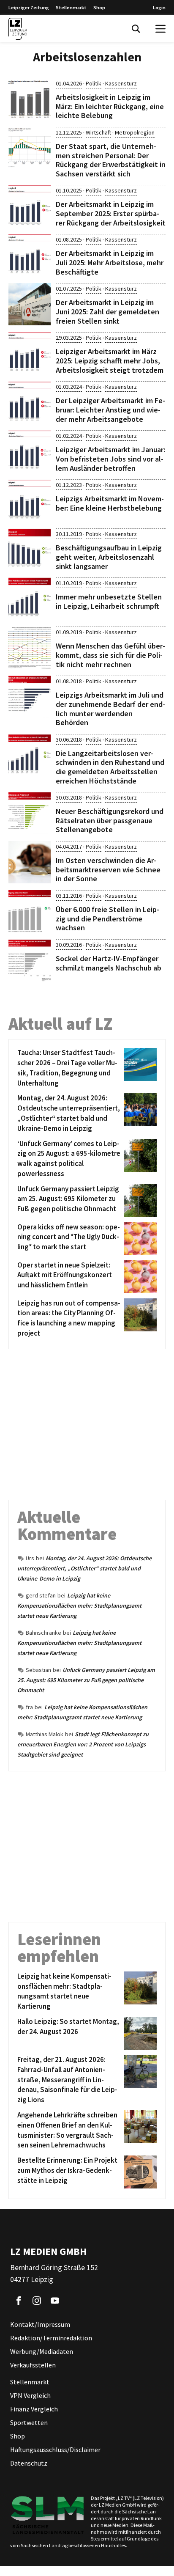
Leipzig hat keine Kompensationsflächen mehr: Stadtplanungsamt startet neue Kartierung (79, 1606)
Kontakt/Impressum (40, 2325)
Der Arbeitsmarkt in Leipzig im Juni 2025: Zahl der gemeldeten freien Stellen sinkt (107, 311)
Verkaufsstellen (33, 2365)
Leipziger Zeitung (29, 7)
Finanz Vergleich (34, 2409)
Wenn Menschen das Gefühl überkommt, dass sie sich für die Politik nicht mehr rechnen (110, 655)
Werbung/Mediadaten (42, 2352)
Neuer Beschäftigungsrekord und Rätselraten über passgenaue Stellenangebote (110, 820)
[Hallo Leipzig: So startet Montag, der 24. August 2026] (139, 2033)
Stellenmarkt (71, 7)
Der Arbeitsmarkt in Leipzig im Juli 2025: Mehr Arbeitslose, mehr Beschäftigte (110, 262)
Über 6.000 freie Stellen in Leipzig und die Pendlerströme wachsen (107, 918)
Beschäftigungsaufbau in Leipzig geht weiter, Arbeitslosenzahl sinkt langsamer (109, 557)
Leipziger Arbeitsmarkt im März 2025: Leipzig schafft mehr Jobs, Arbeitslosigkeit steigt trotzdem (110, 360)
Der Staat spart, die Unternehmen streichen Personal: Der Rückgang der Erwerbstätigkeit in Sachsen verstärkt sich (111, 160)
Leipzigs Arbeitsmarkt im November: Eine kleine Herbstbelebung (110, 503)
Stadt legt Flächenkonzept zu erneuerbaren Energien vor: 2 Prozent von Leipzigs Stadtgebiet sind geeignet (83, 1744)
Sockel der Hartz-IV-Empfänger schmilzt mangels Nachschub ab (109, 963)
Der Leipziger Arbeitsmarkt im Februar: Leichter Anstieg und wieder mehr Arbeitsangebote (110, 410)
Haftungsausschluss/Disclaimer (55, 2450)
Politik (94, 83)
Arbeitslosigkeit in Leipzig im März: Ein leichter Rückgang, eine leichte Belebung (110, 106)
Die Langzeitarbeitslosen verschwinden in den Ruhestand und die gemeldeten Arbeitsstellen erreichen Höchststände (110, 767)
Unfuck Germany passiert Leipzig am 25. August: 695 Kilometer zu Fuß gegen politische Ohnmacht (86, 1680)
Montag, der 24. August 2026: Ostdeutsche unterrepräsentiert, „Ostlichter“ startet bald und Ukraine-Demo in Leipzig (84, 1568)
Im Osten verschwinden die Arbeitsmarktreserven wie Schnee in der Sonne (108, 869)
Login (159, 7)
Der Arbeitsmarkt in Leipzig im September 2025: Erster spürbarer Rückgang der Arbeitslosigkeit (111, 213)
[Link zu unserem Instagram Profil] (37, 2301)
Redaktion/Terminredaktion (51, 2338)
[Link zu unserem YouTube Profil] (55, 2301)
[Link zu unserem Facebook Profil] (19, 2301)
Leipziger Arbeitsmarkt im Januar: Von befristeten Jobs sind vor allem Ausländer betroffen (110, 459)
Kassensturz (121, 83)
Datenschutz (29, 2463)
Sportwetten (29, 2423)
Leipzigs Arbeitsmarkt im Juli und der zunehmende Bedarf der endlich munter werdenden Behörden (110, 709)
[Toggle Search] (136, 29)
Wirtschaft (98, 132)
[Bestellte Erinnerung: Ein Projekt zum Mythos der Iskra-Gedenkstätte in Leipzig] (139, 2172)
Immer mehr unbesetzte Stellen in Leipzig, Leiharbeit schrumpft (109, 601)
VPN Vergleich (30, 2396)
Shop (99, 7)
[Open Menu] (160, 29)
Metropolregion (135, 132)
